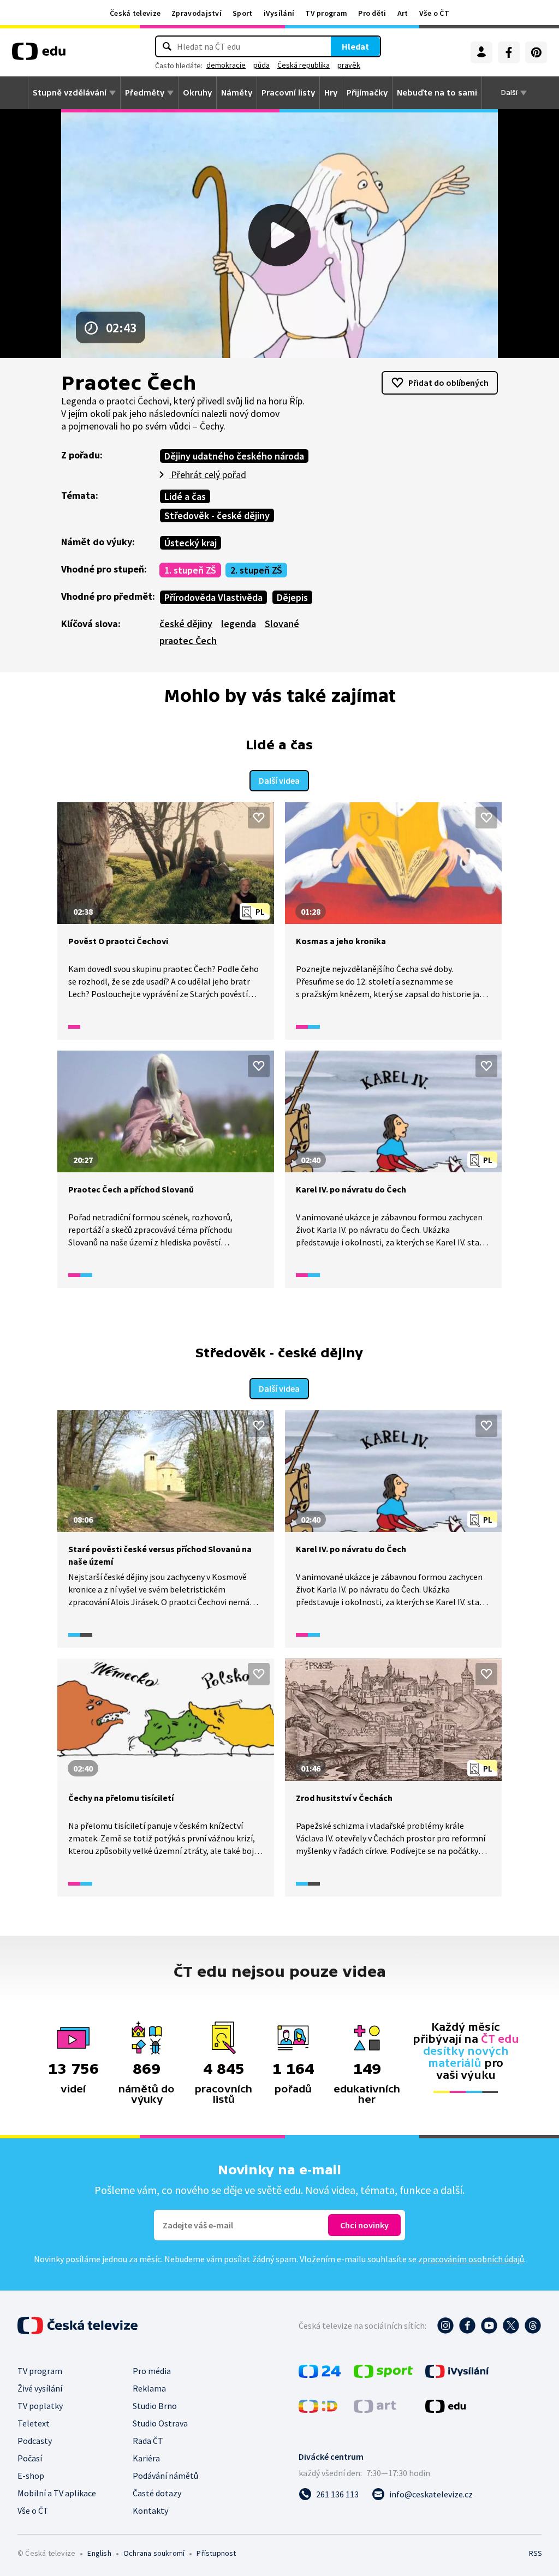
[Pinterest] (536, 52)
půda (261, 65)
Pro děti (372, 13)
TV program (326, 13)
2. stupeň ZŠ (256, 570)
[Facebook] (509, 52)
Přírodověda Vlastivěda (213, 597)
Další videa (279, 780)
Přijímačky (367, 93)
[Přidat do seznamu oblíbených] (259, 818)
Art (403, 13)
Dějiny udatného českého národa (234, 456)
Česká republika (304, 65)
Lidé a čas (185, 496)
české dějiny (186, 624)
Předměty (145, 93)
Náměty (237, 93)
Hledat (355, 46)
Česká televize (135, 13)
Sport (243, 13)
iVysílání (279, 13)
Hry (331, 93)
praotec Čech (188, 640)
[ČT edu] (39, 55)
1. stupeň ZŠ (190, 570)
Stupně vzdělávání (70, 93)
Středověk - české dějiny (217, 515)
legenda (239, 624)
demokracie (226, 65)
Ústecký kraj (191, 543)
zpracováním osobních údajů (471, 2259)
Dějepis (292, 597)
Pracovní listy (288, 93)
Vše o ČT (434, 13)
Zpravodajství (197, 13)
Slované (282, 624)
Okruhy (197, 93)
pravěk (349, 65)
